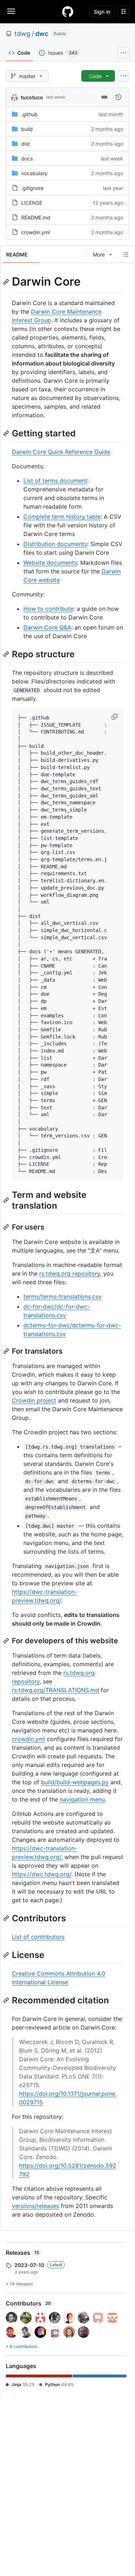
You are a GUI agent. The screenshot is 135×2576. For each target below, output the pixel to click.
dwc (42, 34)
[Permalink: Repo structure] (7, 654)
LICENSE (32, 203)
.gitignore (32, 188)
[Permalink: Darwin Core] (7, 282)
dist (26, 144)
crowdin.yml (35, 232)
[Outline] (126, 254)
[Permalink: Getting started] (7, 433)
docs (27, 158)
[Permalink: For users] (7, 1227)
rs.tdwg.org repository (70, 1273)
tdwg (22, 34)
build (27, 129)
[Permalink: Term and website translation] (7, 1200)
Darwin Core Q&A (47, 627)
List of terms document (55, 481)
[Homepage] (68, 12)
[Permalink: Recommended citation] (7, 2000)
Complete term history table (62, 517)
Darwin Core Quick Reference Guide (61, 452)
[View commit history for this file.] (118, 97)
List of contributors (38, 1937)
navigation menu (82, 1799)
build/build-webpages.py (75, 1782)
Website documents (50, 563)
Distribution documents (55, 544)
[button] (115, 717)
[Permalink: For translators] (7, 1351)
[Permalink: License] (7, 1955)
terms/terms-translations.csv (62, 1296)
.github (30, 114)
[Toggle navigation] (11, 11)
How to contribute (48, 609)
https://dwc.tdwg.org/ (42, 1874)
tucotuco (32, 97)
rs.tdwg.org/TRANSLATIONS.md (55, 1690)
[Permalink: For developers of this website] (7, 1641)
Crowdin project (34, 1400)
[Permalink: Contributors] (7, 1918)
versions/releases (35, 2206)
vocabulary (34, 173)
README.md (36, 217)
